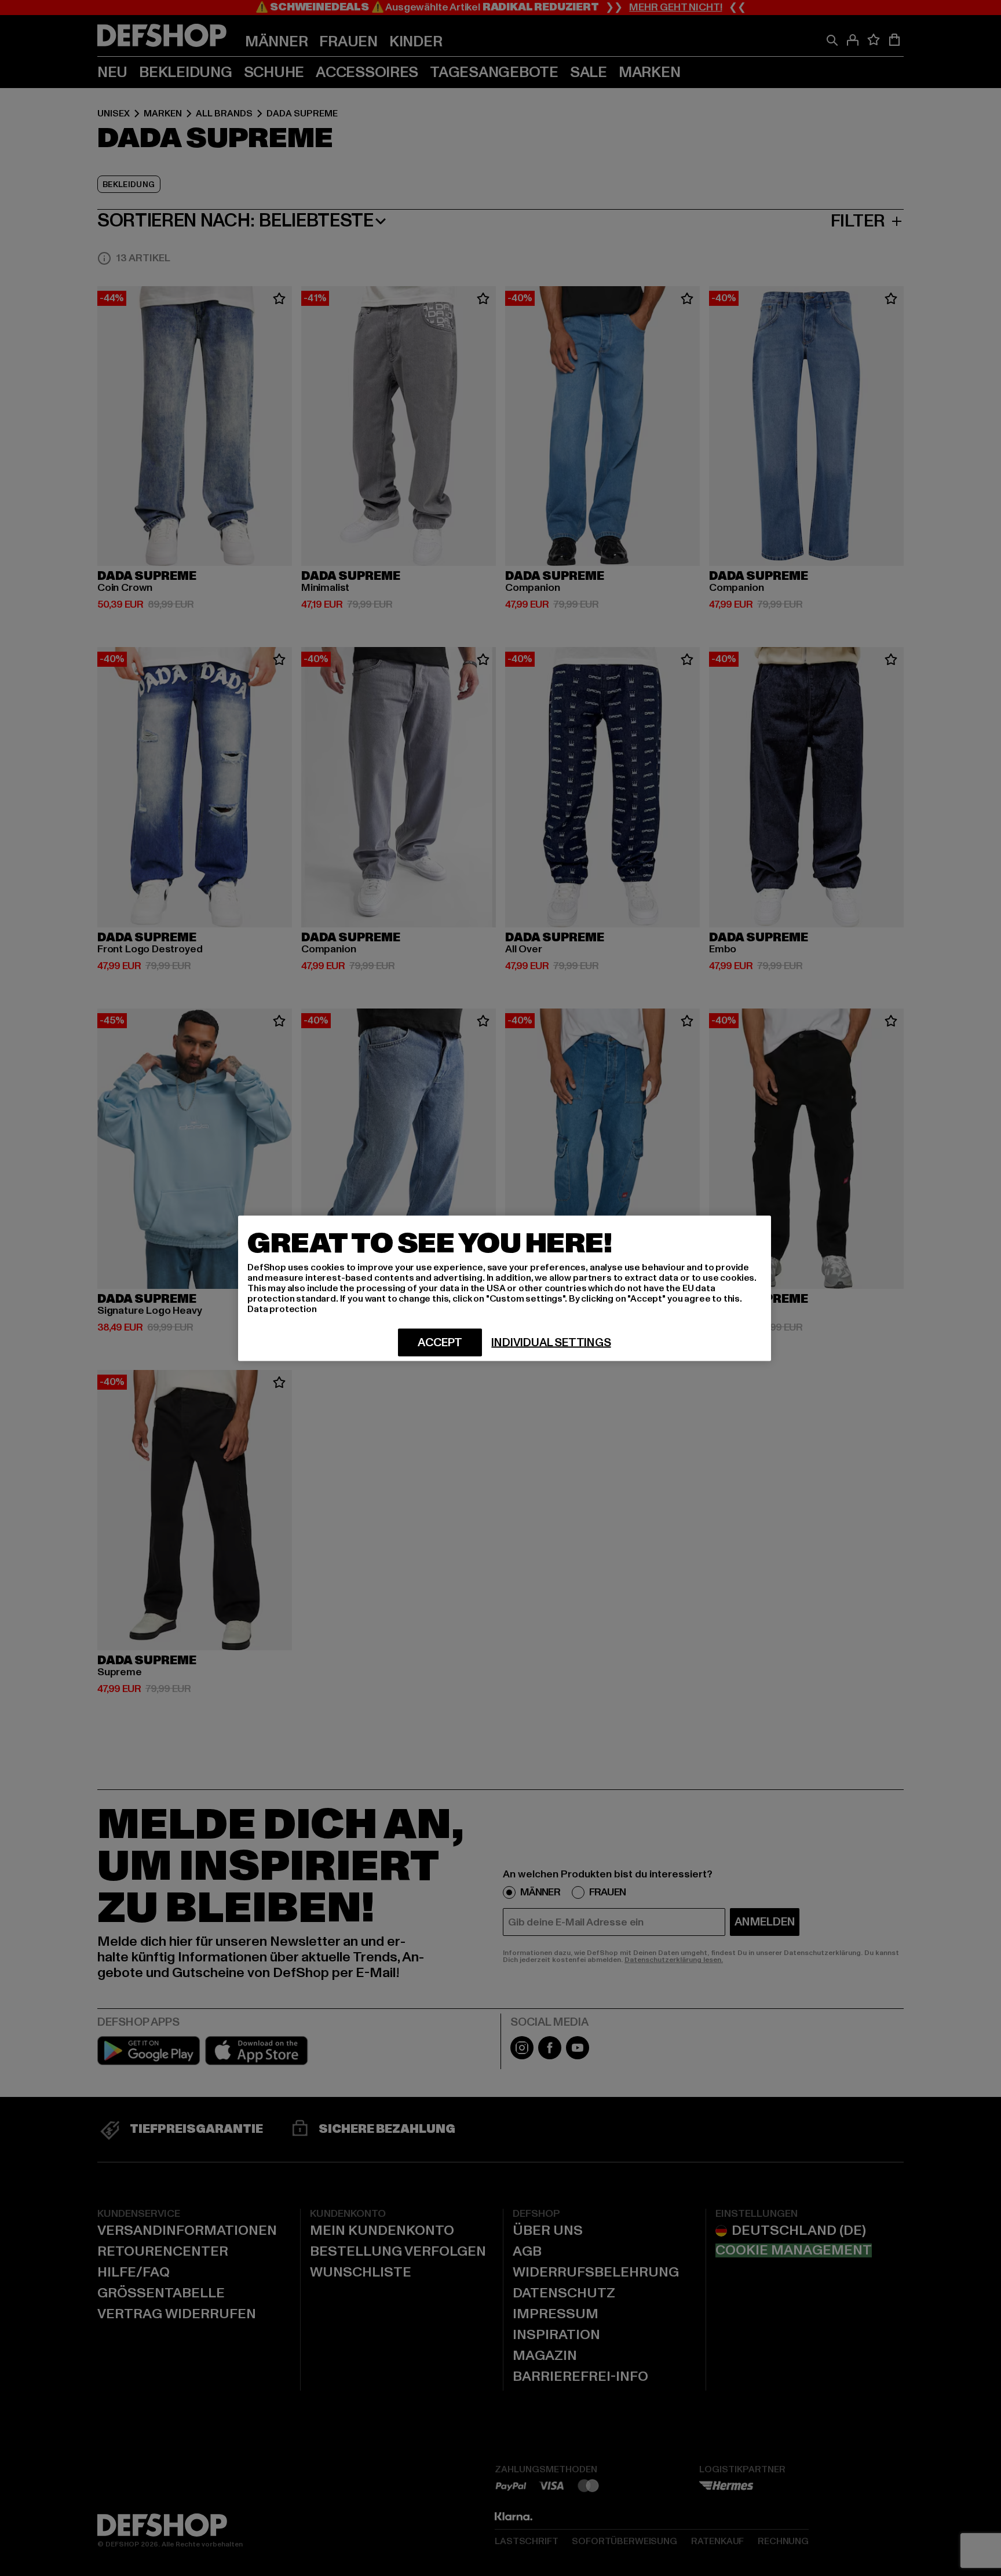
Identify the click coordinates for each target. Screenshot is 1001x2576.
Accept (440, 1342)
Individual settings (551, 1342)
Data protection (282, 1309)
